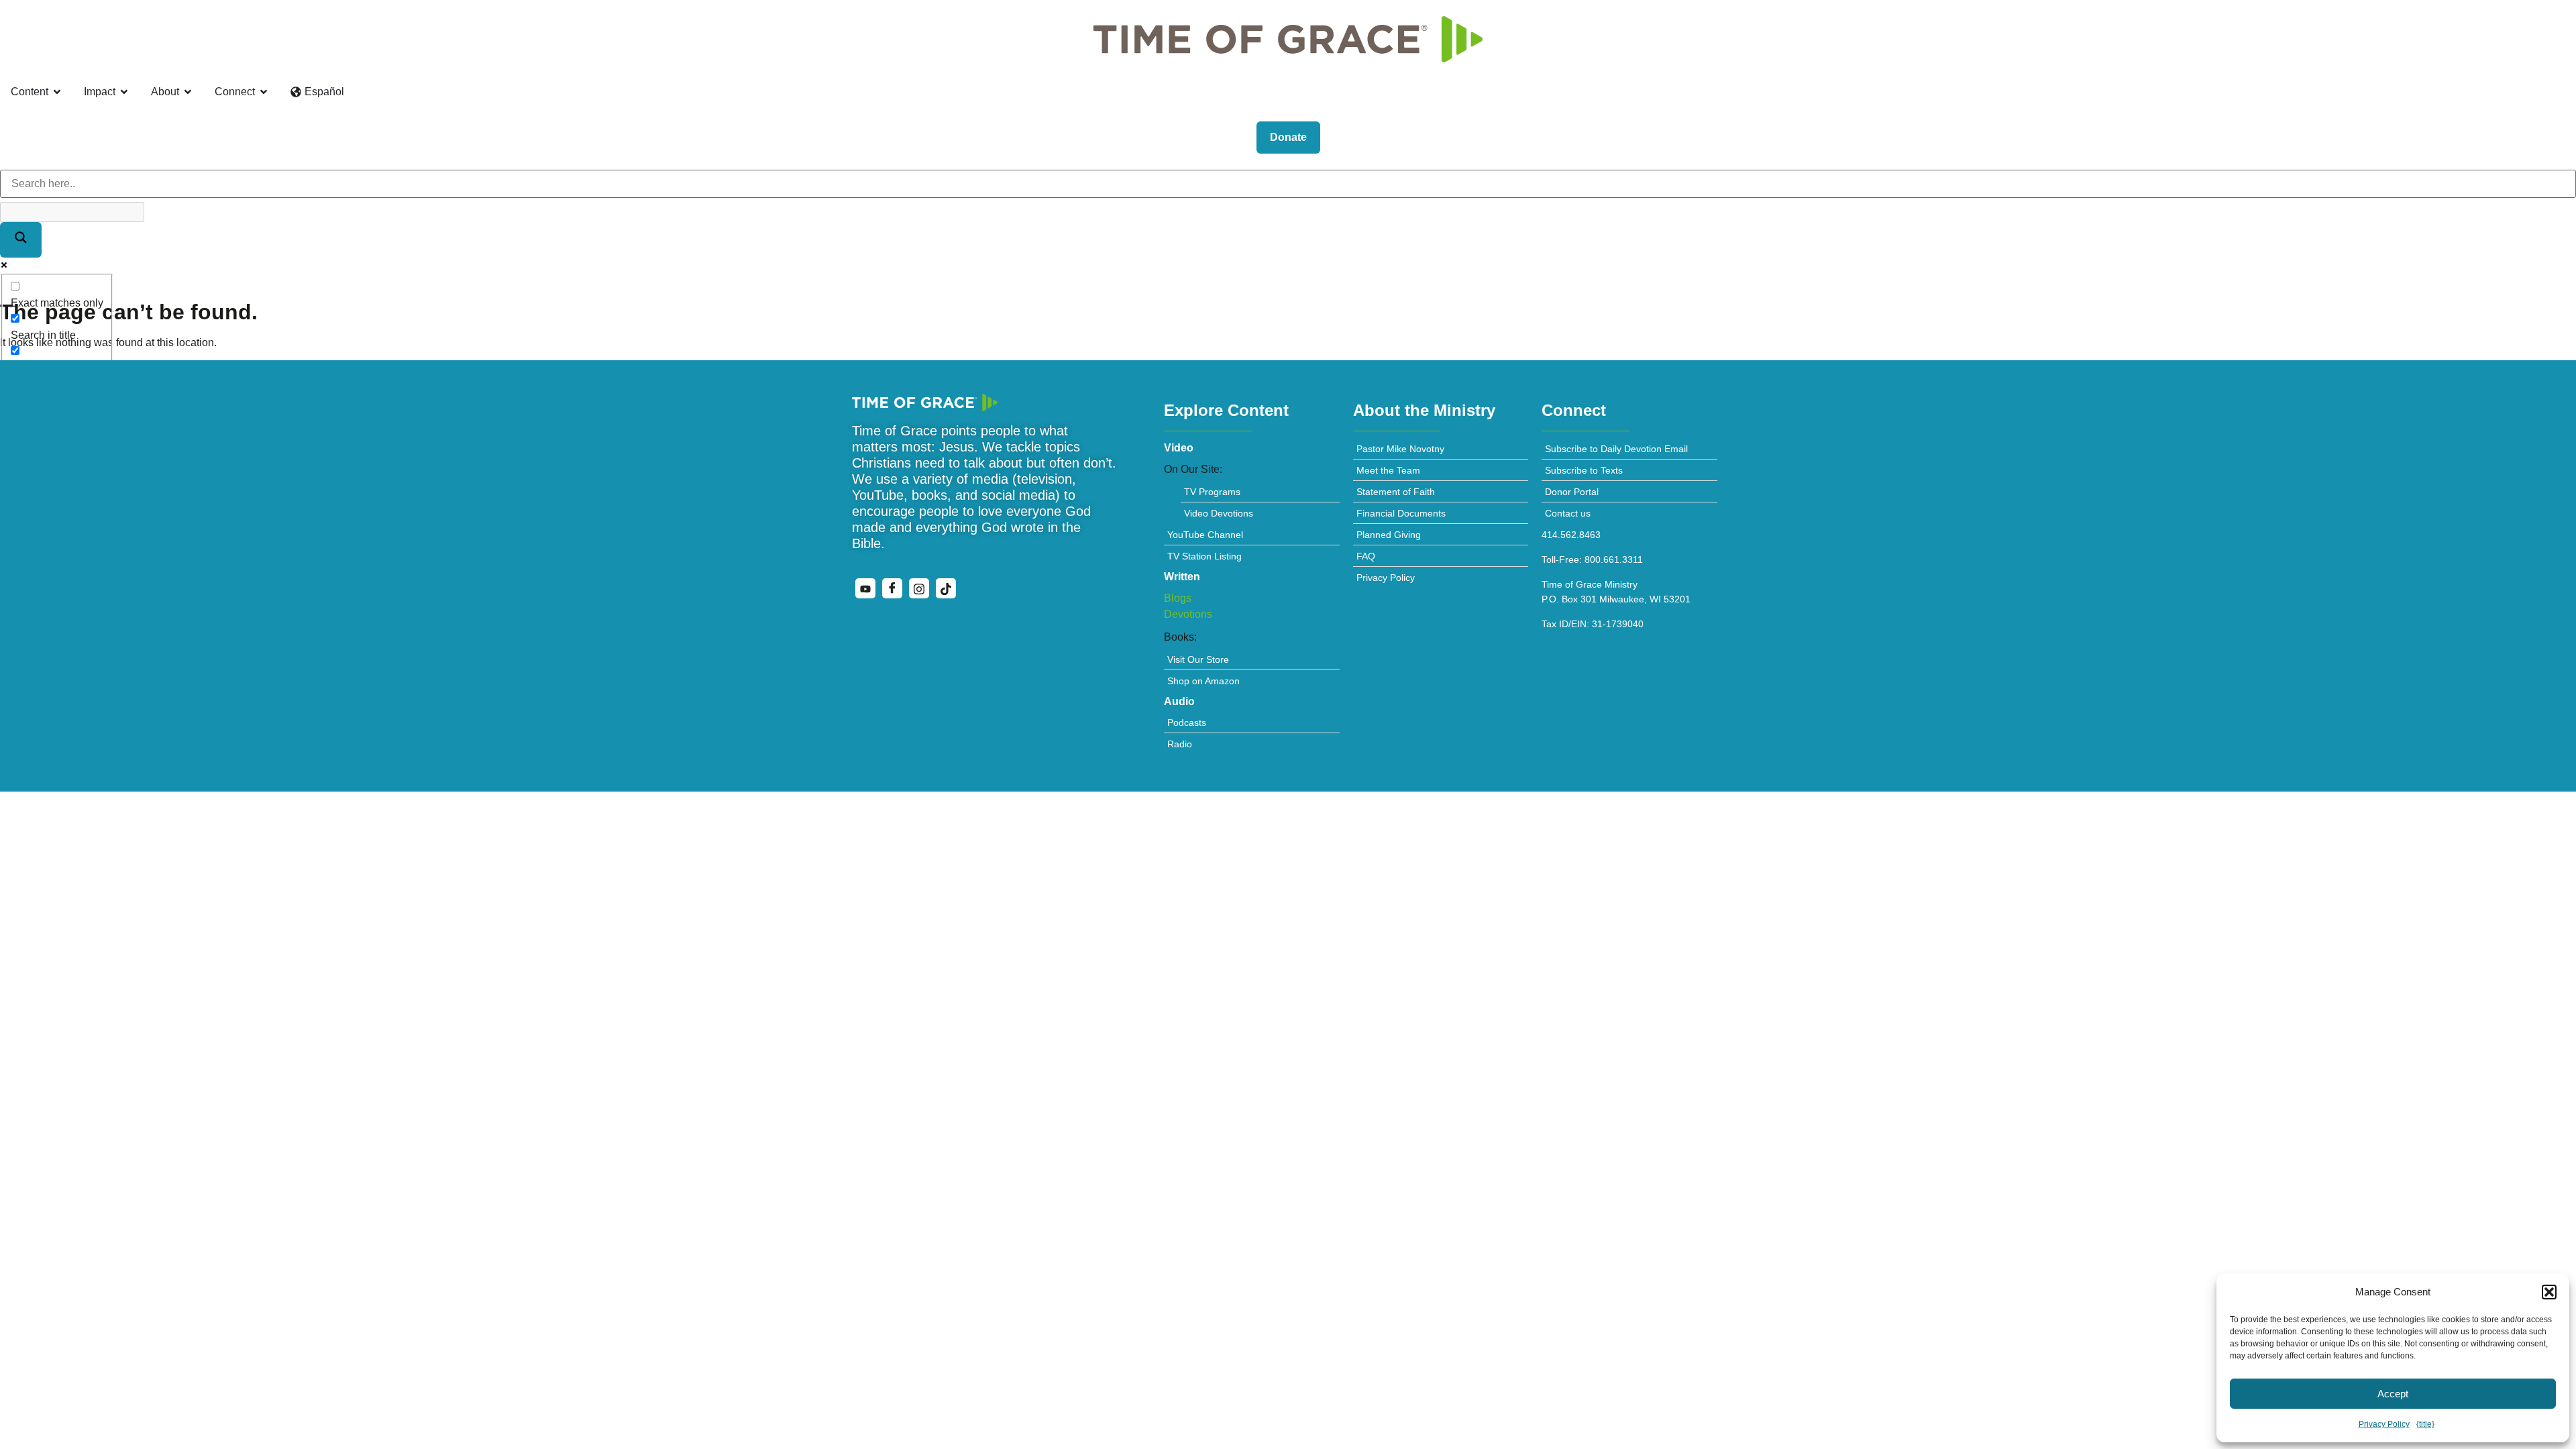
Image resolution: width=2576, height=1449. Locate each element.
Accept (2393, 1394)
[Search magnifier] (21, 240)
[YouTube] (865, 588)
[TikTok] (946, 588)
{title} (2425, 1424)
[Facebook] (892, 588)
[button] (2549, 1292)
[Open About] (188, 92)
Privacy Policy (2384, 1424)
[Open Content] (57, 92)
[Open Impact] (124, 92)
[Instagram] (919, 588)
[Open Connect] (264, 92)
